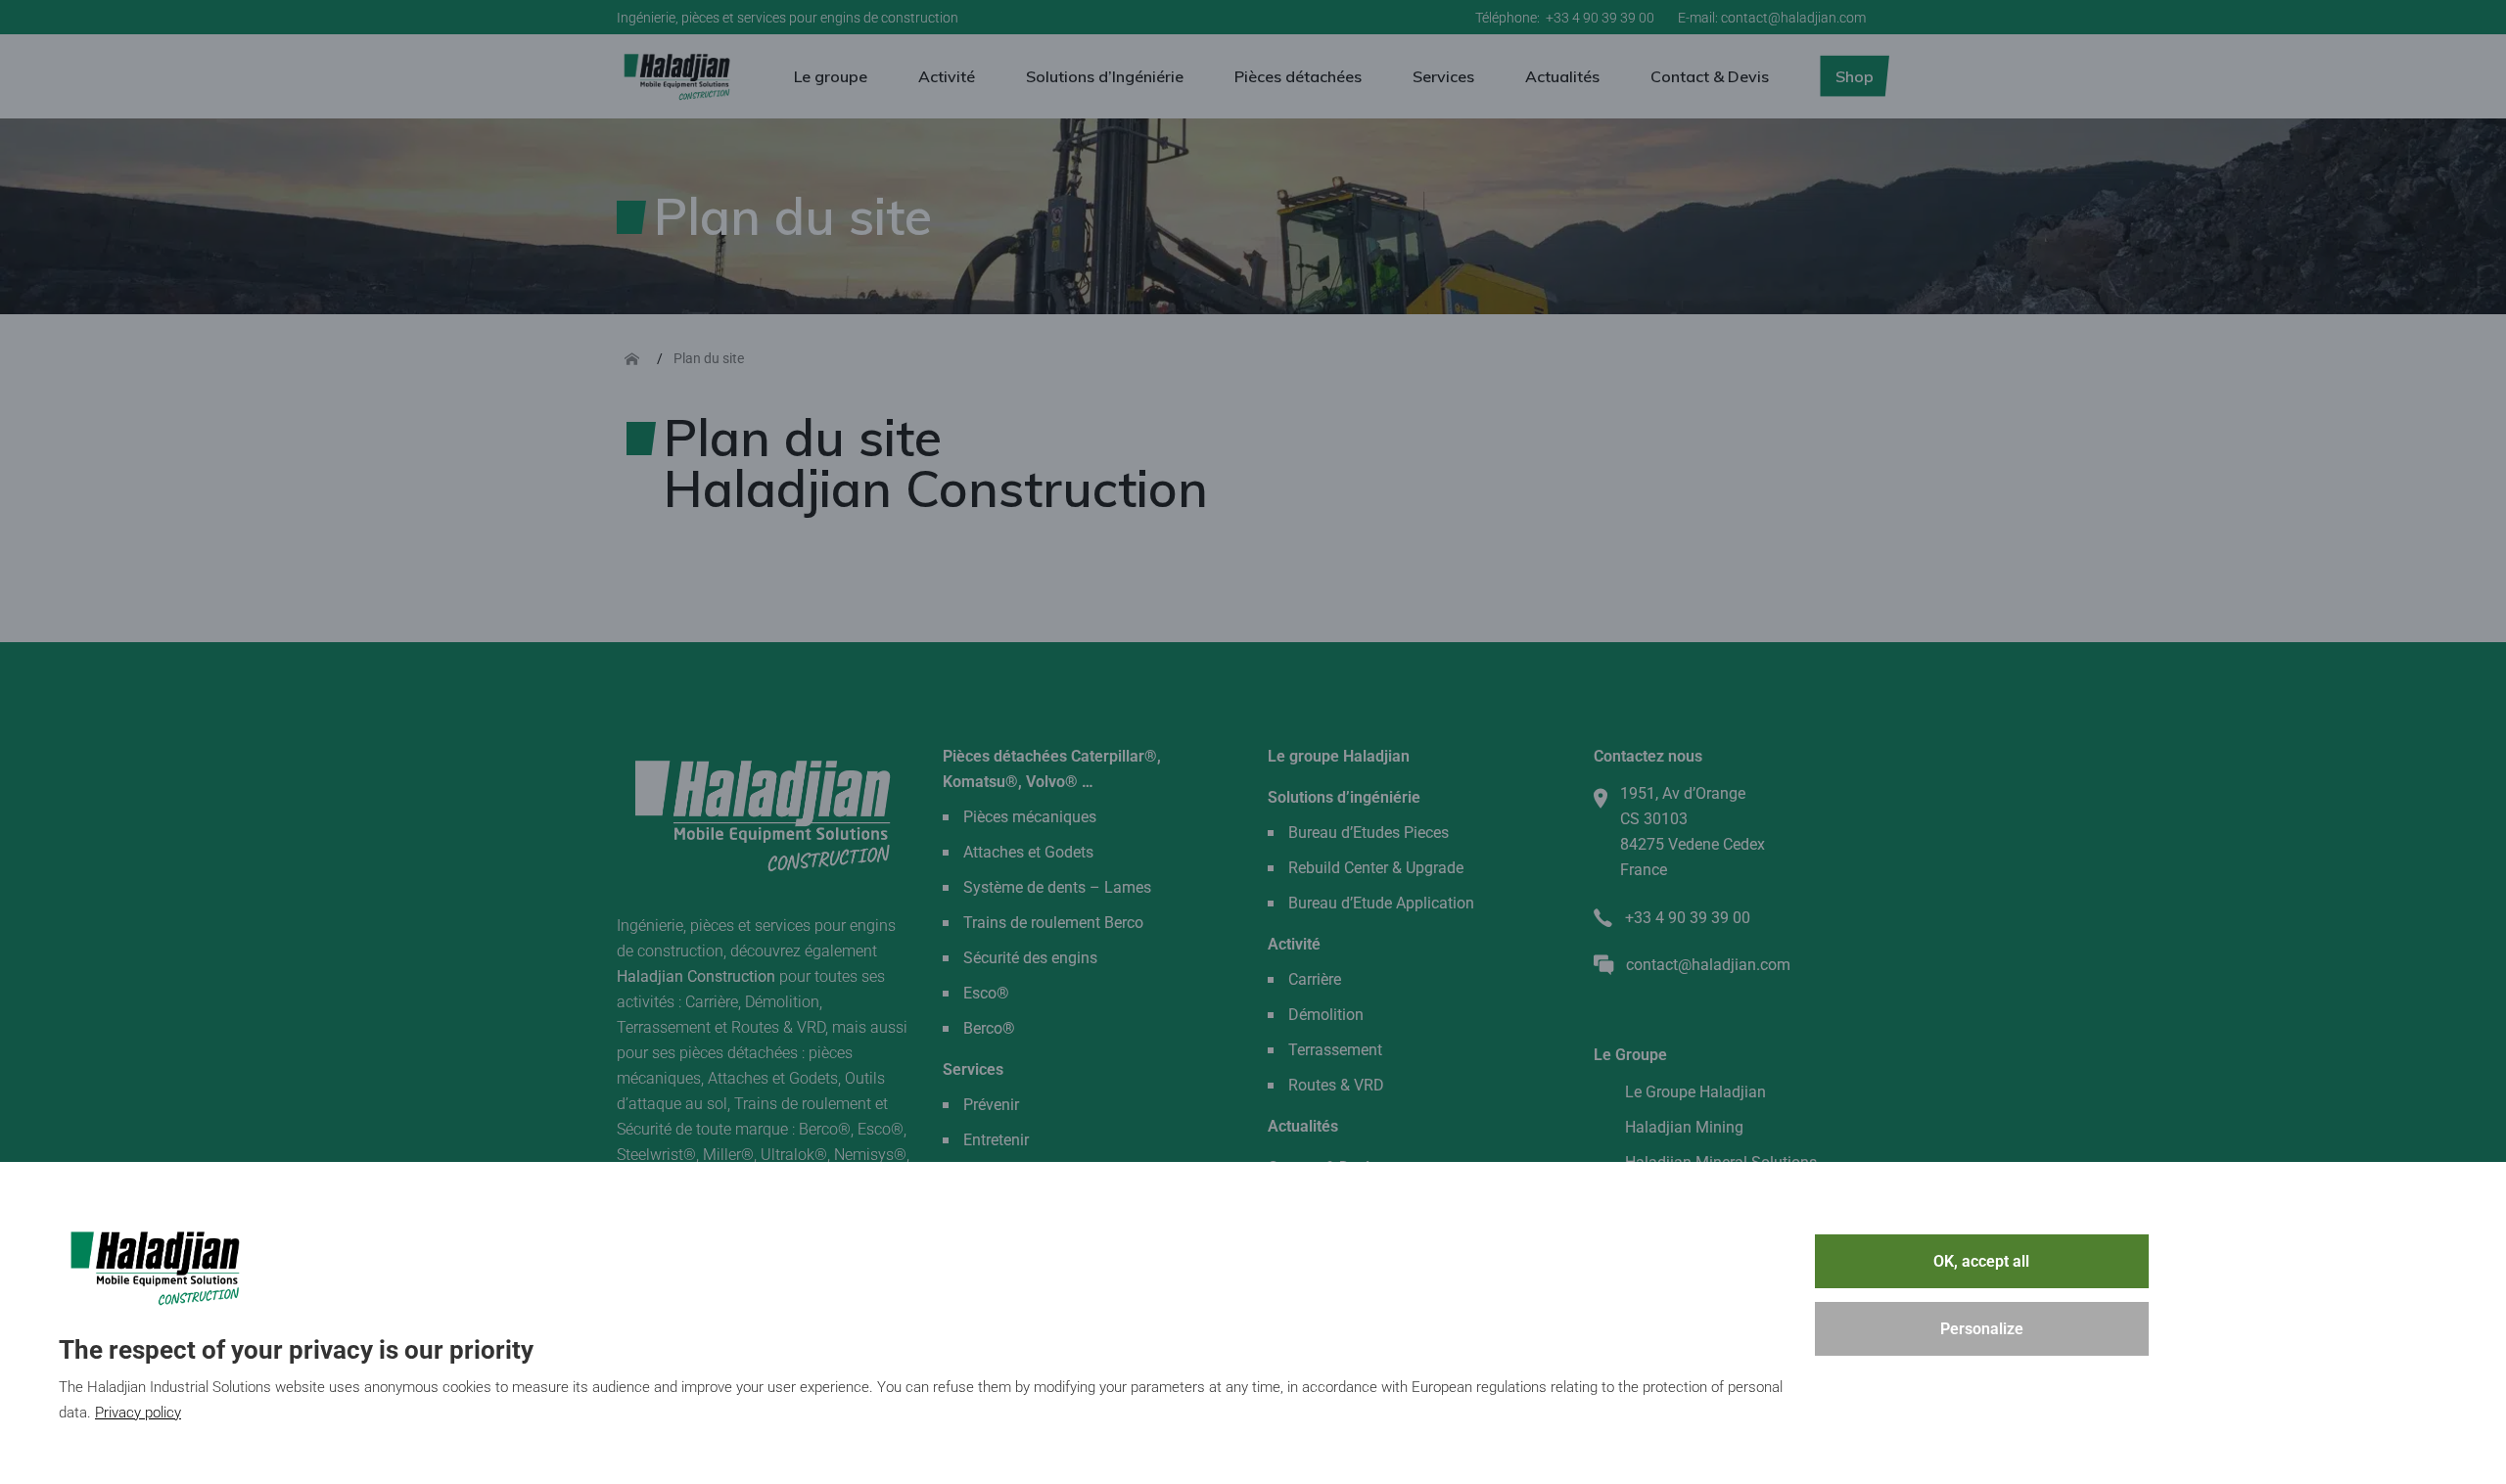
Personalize (1982, 1329)
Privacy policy (138, 1413)
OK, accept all (1981, 1261)
